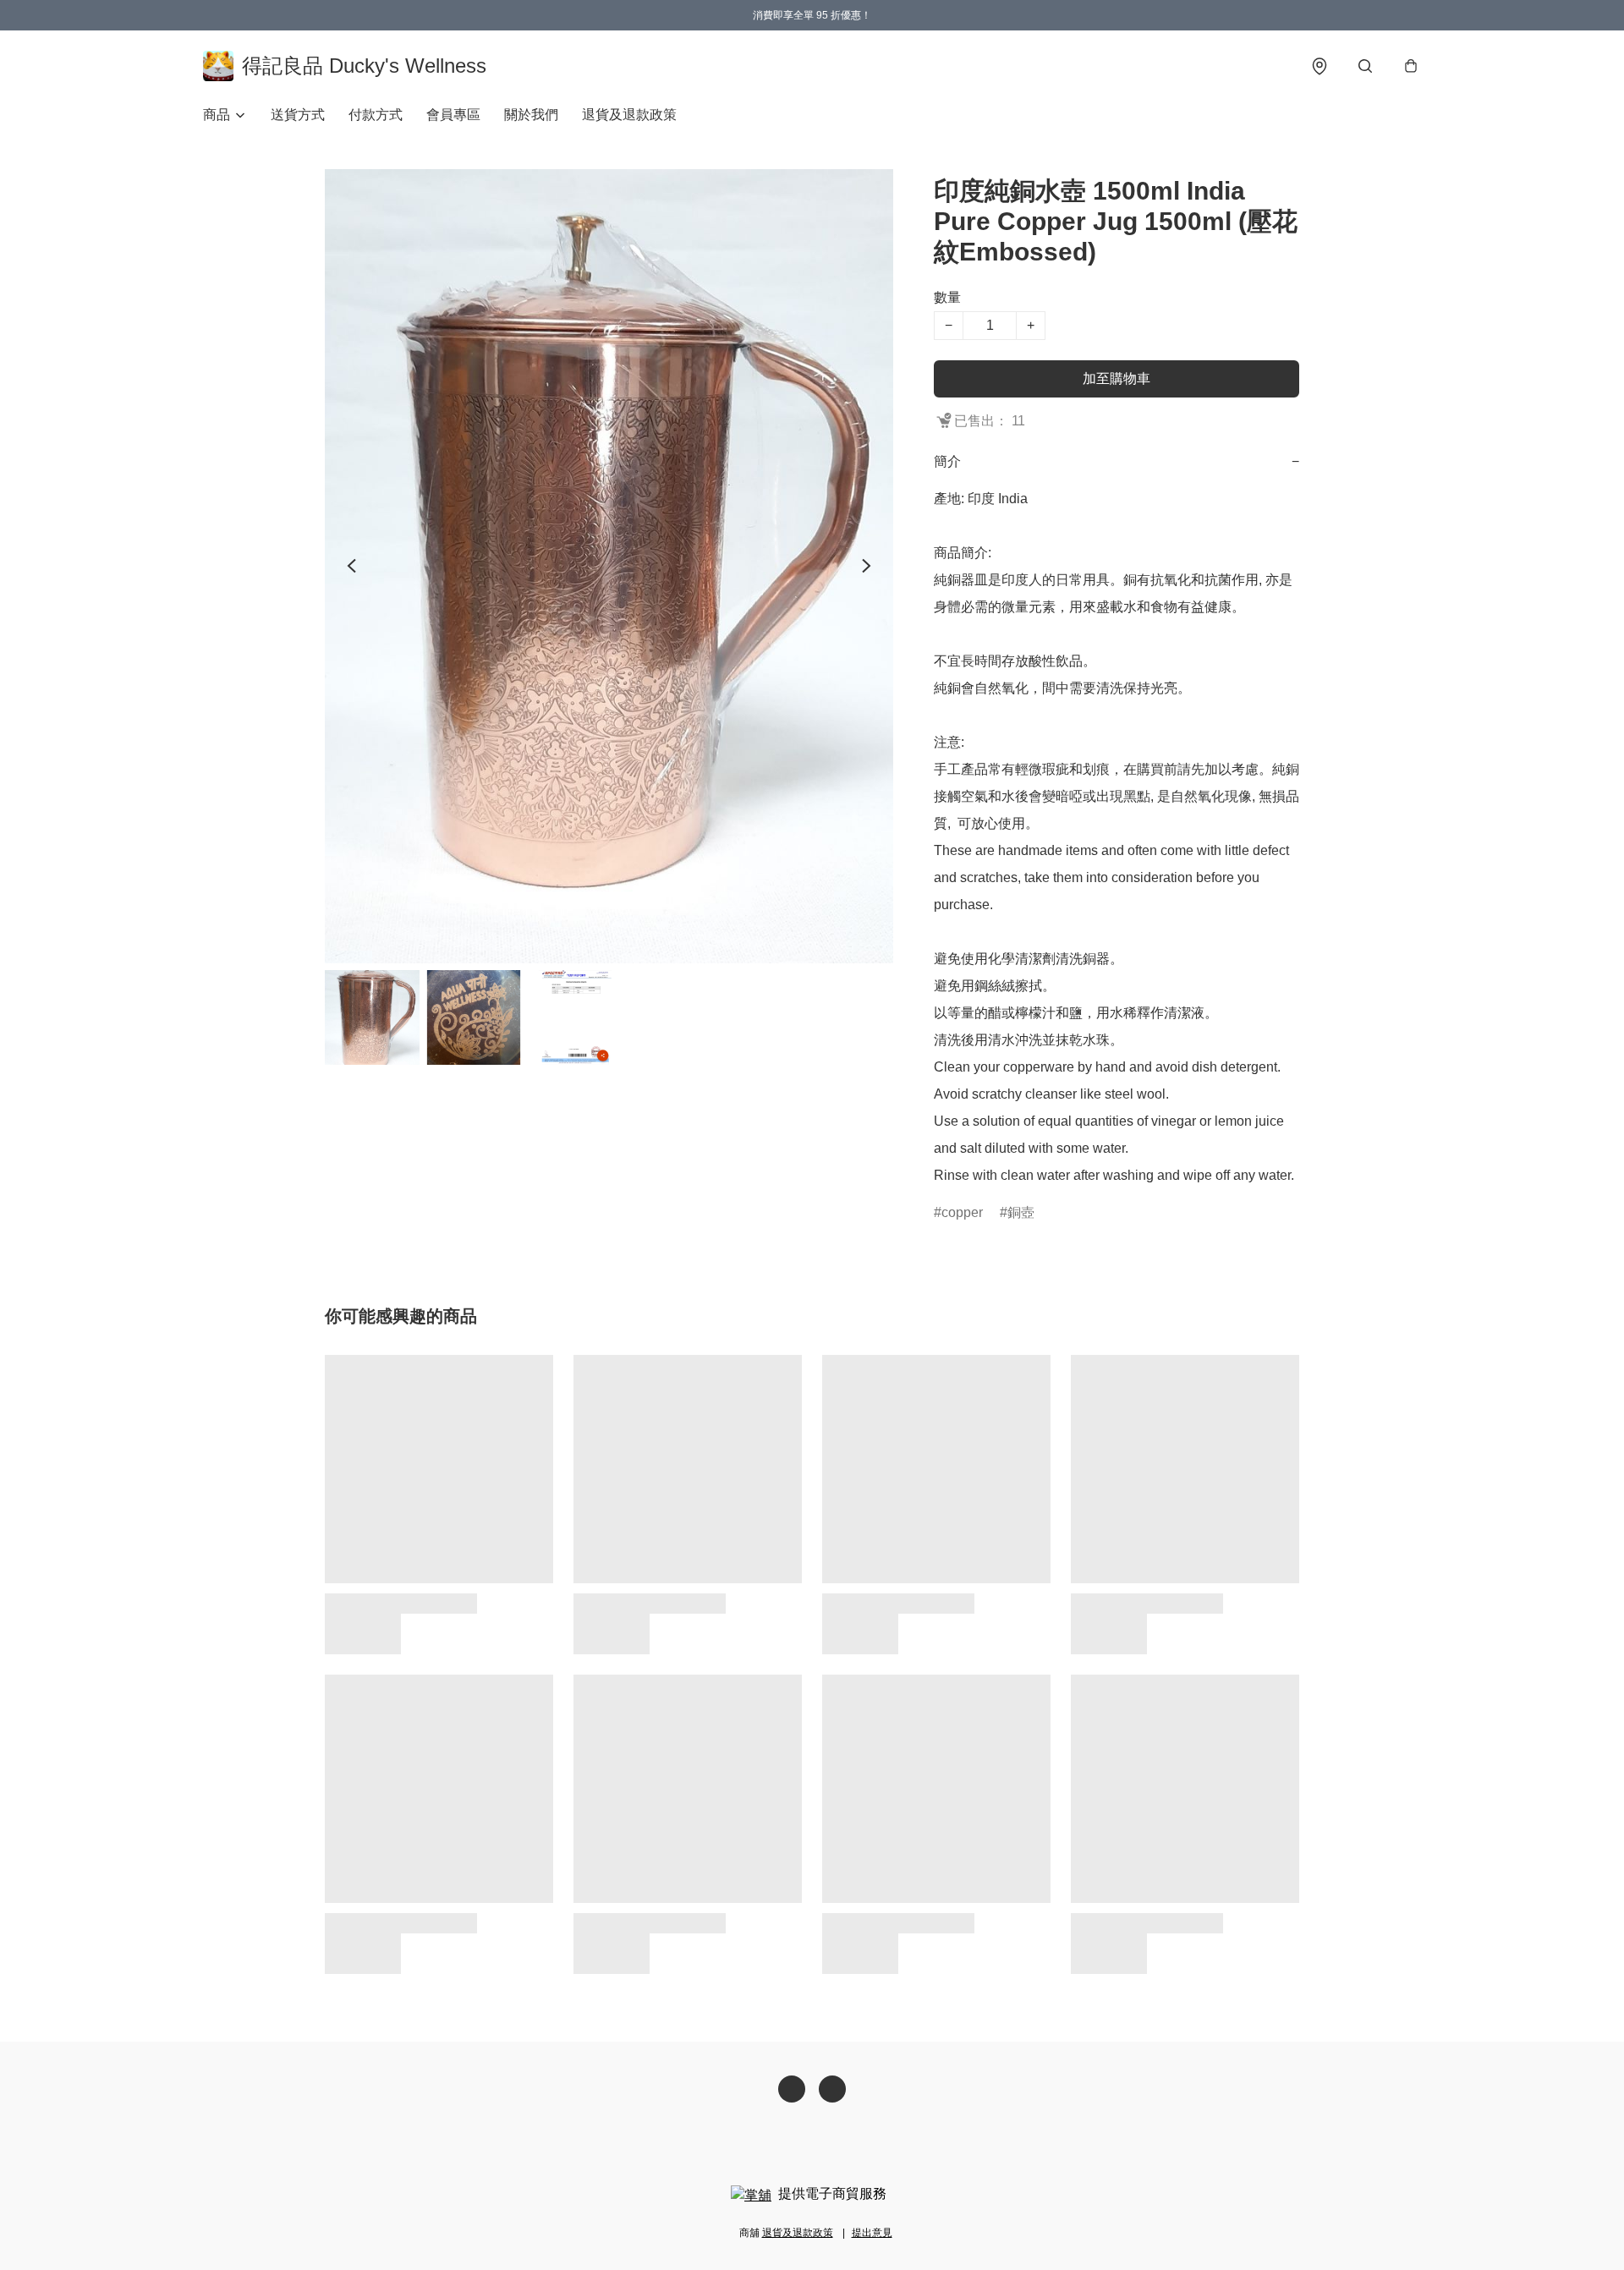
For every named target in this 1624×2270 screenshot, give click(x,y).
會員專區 (453, 115)
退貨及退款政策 (629, 115)
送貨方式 (298, 115)
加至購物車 (1116, 378)
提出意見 (872, 2233)
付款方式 (376, 115)
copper (962, 1212)
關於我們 (531, 115)
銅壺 (1021, 1212)
